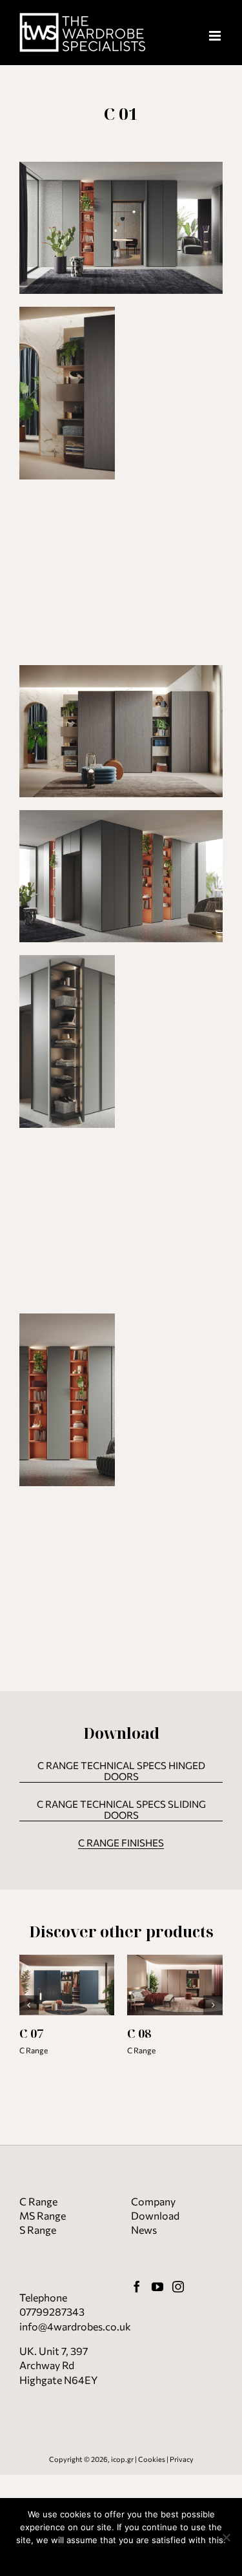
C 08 (139, 2033)
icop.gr (122, 2459)
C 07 (31, 2033)
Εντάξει (121, 2557)
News (144, 2230)
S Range (38, 2230)
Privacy (182, 2459)
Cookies (152, 2459)
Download (155, 2215)
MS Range (43, 2215)
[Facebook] (137, 2287)
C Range (34, 2050)
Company (153, 2201)
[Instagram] (178, 2287)
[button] (29, 2005)
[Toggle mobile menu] (216, 36)
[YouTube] (157, 2287)
